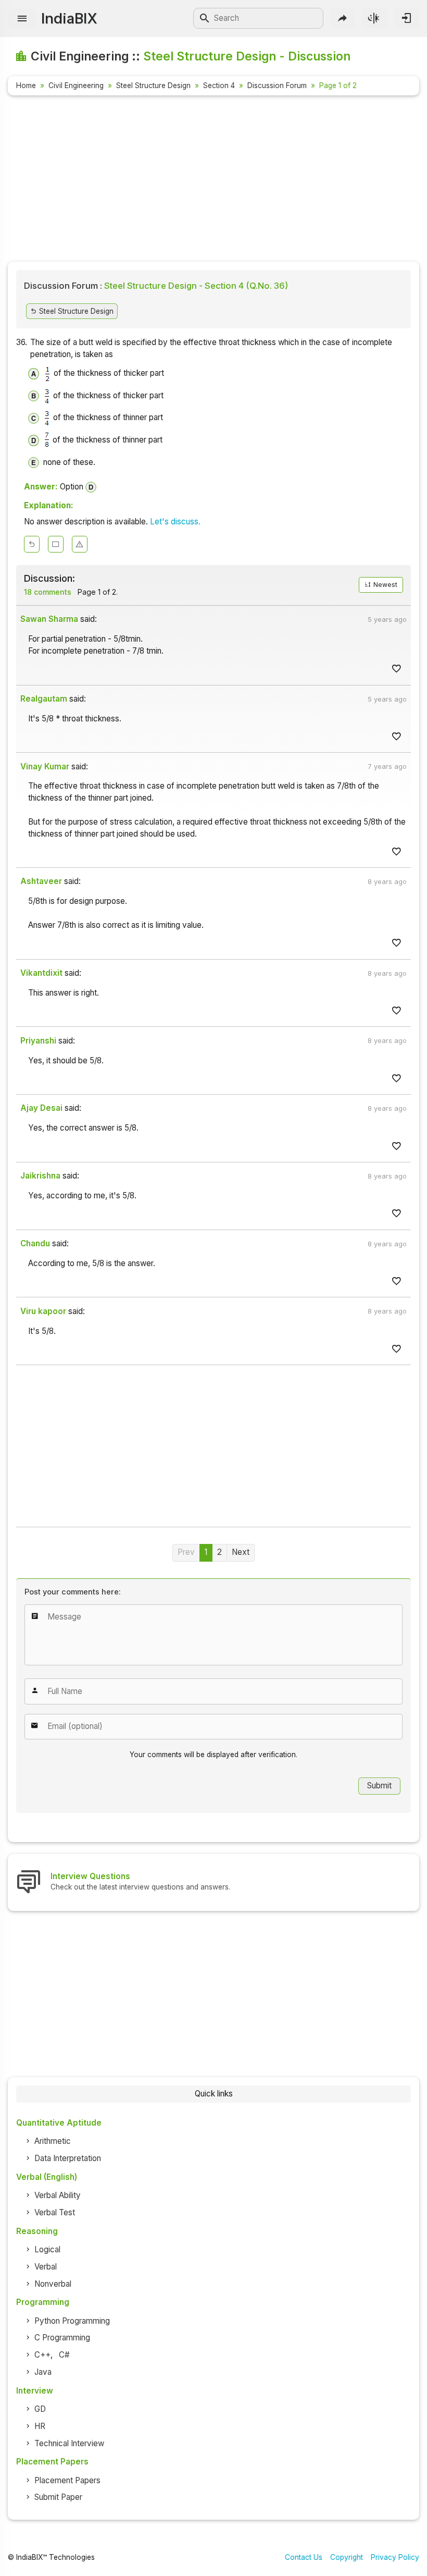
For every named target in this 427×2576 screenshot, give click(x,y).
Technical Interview (69, 2443)
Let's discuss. (175, 522)
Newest (385, 585)
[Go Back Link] (32, 544)
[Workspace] (56, 544)
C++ (42, 2355)
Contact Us (304, 2557)
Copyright (347, 2557)
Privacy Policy (395, 2557)
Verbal (46, 2267)
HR (40, 2426)
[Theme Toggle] (374, 18)
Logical (47, 2249)
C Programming (62, 2338)
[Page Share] (342, 18)
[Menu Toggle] (22, 19)
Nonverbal (53, 2284)
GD (40, 2409)
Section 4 (219, 85)
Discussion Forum (277, 85)
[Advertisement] (213, 180)
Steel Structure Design (153, 85)
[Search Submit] (205, 18)
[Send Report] (80, 544)
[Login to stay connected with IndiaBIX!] (406, 18)
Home (26, 85)
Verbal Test (55, 2212)
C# (64, 2355)
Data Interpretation (68, 2158)
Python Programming (72, 2321)
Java (43, 2372)
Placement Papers (67, 2480)
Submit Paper (58, 2497)
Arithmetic (53, 2141)
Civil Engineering (76, 85)
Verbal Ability (58, 2195)
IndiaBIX (69, 18)
